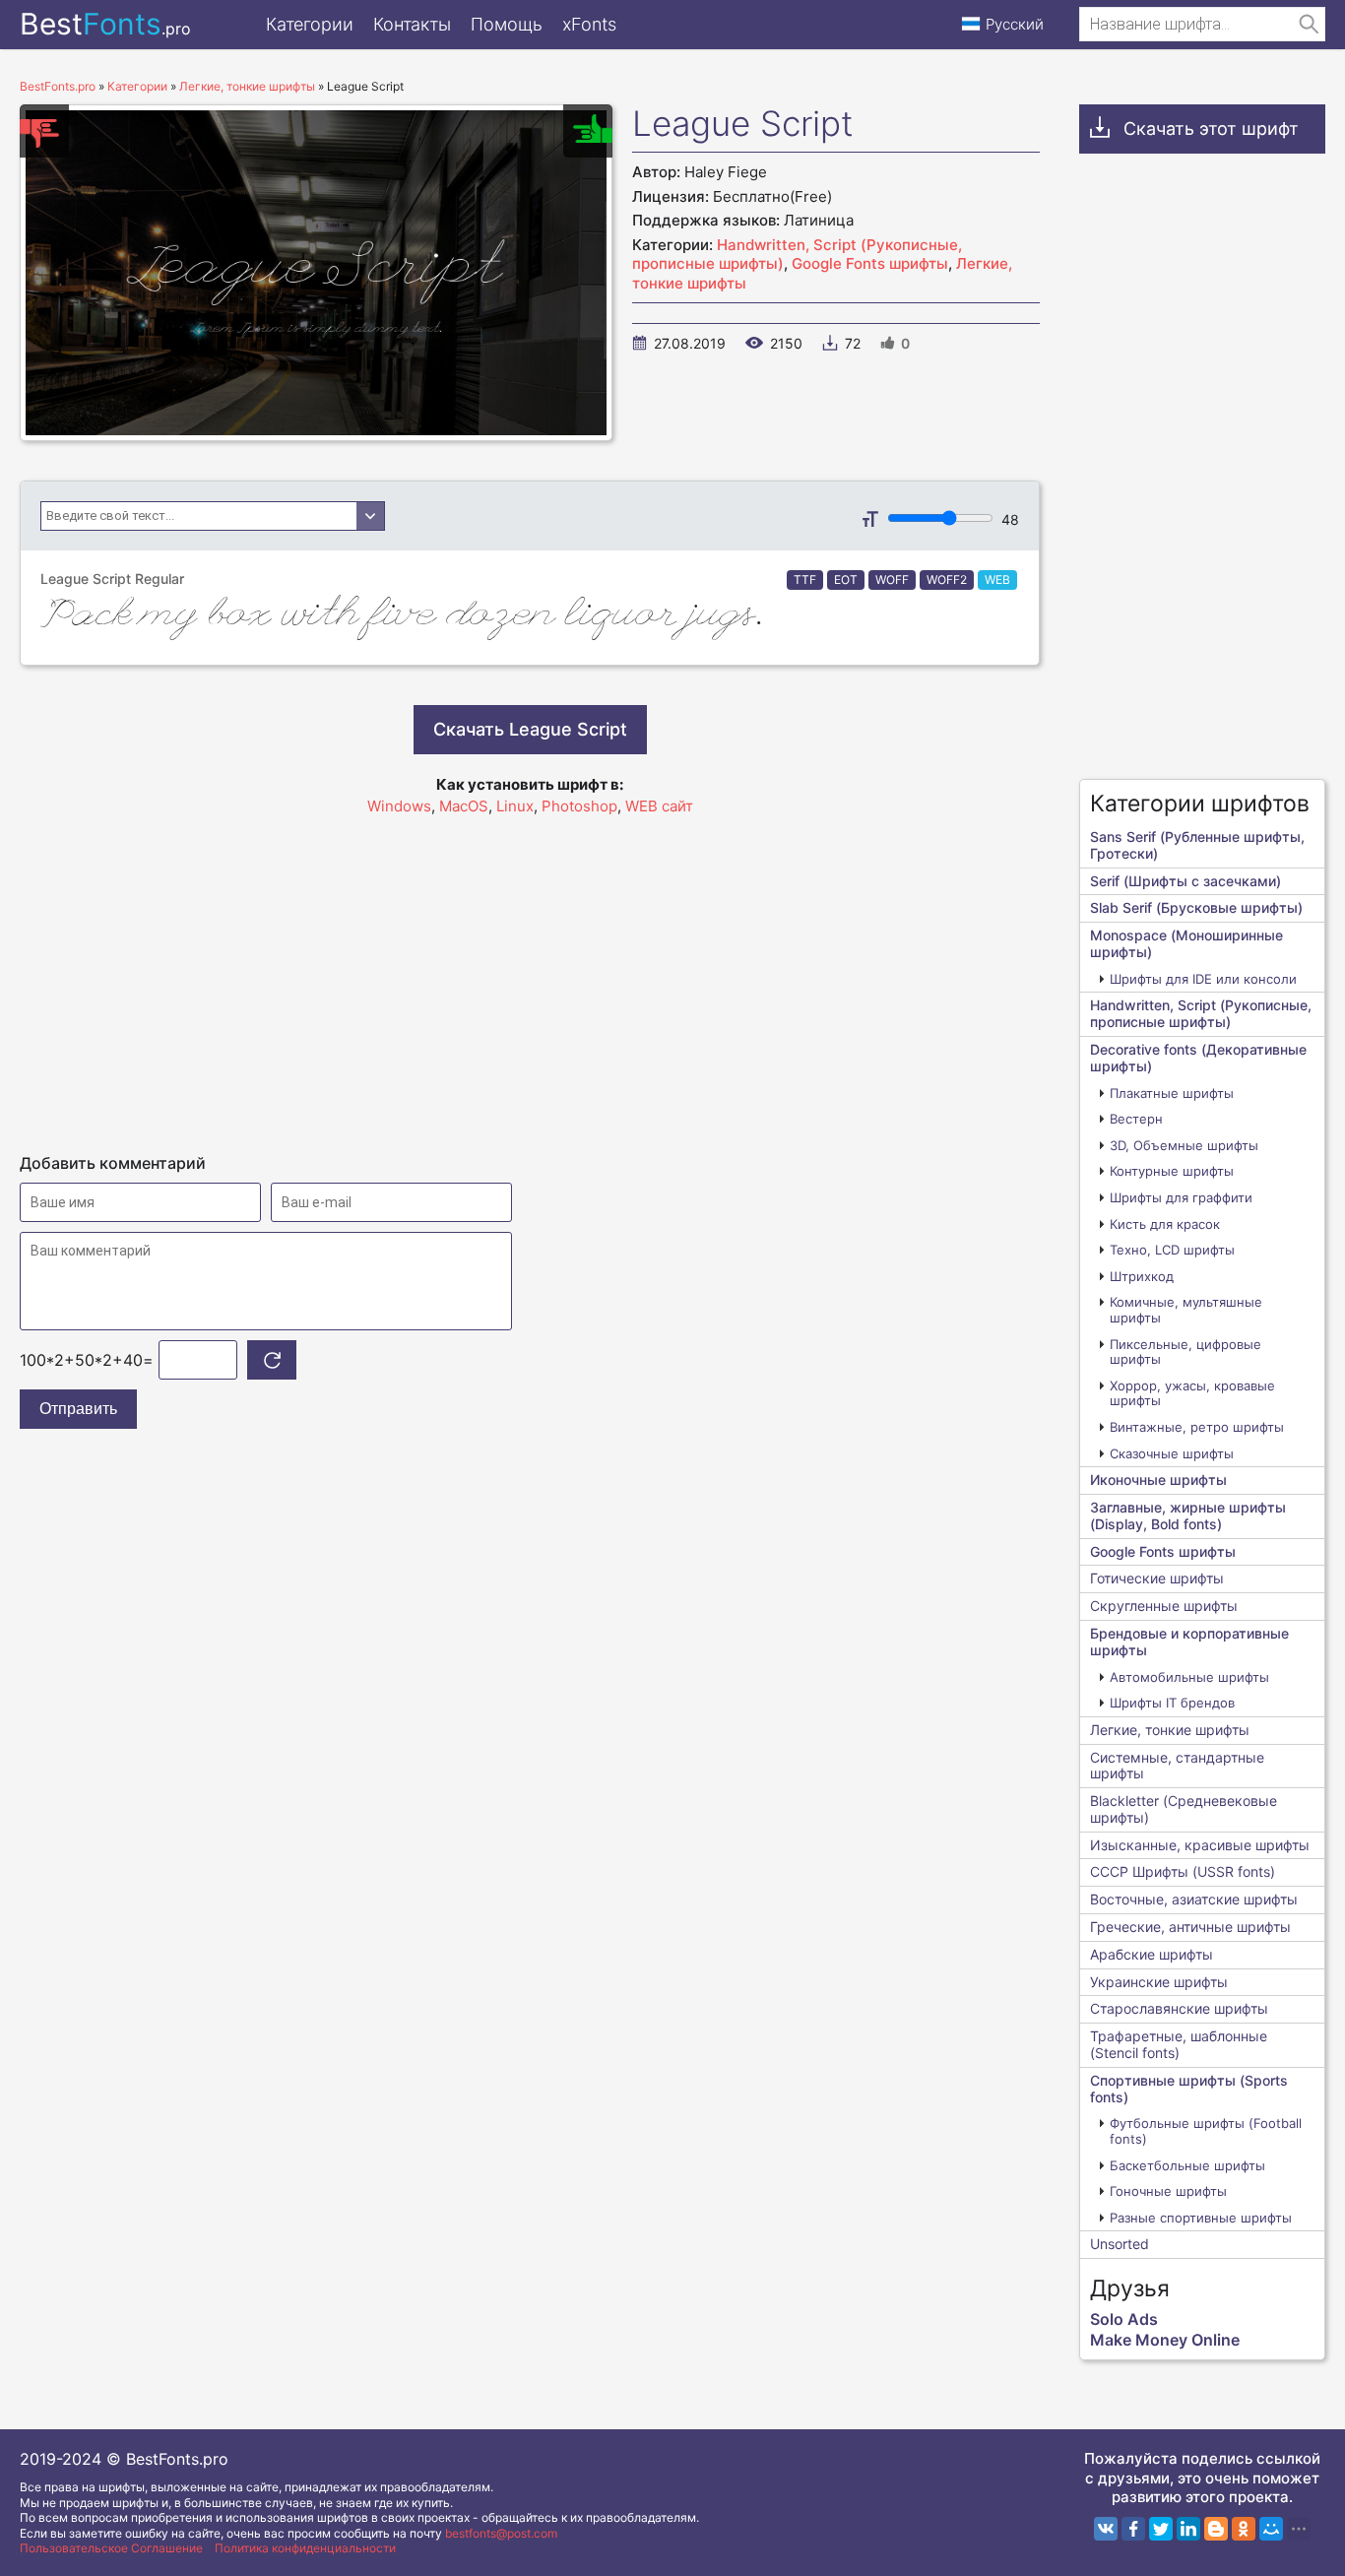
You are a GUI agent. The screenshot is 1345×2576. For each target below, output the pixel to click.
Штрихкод (1142, 1276)
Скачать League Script (530, 729)
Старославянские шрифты (1179, 2008)
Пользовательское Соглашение (111, 2548)
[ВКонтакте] (1106, 2529)
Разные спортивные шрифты (1201, 2218)
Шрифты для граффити (1181, 1197)
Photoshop (579, 806)
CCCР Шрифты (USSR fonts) (1183, 1871)
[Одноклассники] (1244, 2529)
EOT (846, 580)
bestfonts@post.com (501, 2533)
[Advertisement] (530, 976)
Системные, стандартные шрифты (1177, 1766)
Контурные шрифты (1172, 1171)
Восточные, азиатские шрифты (1194, 1899)
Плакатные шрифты (1172, 1093)
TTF (805, 580)
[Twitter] (1161, 2529)
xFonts (589, 24)
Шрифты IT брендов (1172, 1703)
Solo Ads (1124, 2319)
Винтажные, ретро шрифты (1197, 1427)
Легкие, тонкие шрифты (1170, 1730)
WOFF (892, 580)
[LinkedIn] (1188, 2529)
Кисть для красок (1165, 1224)
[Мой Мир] (1271, 2529)
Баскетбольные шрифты (1187, 2165)
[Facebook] (1133, 2529)
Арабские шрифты (1152, 1954)
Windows (399, 806)
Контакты (412, 24)
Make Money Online (1165, 2340)
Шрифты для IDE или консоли (1203, 979)
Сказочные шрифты (1172, 1453)
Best (105, 24)
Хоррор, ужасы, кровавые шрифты (1192, 1393)
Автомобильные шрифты (1189, 1677)
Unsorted (1120, 2244)
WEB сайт (659, 806)
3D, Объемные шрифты (1184, 1145)
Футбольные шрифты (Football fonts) (1206, 2131)
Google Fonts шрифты (870, 263)
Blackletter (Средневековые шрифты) (1184, 1809)
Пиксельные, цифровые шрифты (1185, 1352)
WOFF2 (947, 580)
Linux (515, 806)
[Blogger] (1216, 2529)
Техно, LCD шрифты (1172, 1250)
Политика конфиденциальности (305, 2548)
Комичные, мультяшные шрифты (1186, 1310)
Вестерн (1136, 1119)
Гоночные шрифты (1168, 2191)
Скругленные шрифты (1164, 1606)
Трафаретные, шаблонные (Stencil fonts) (1179, 2044)
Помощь (507, 24)
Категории (310, 24)
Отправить (78, 1409)
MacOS (464, 806)
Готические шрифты (1157, 1578)
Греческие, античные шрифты (1190, 1927)
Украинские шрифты (1159, 1982)
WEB (997, 580)
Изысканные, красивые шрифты (1200, 1845)
